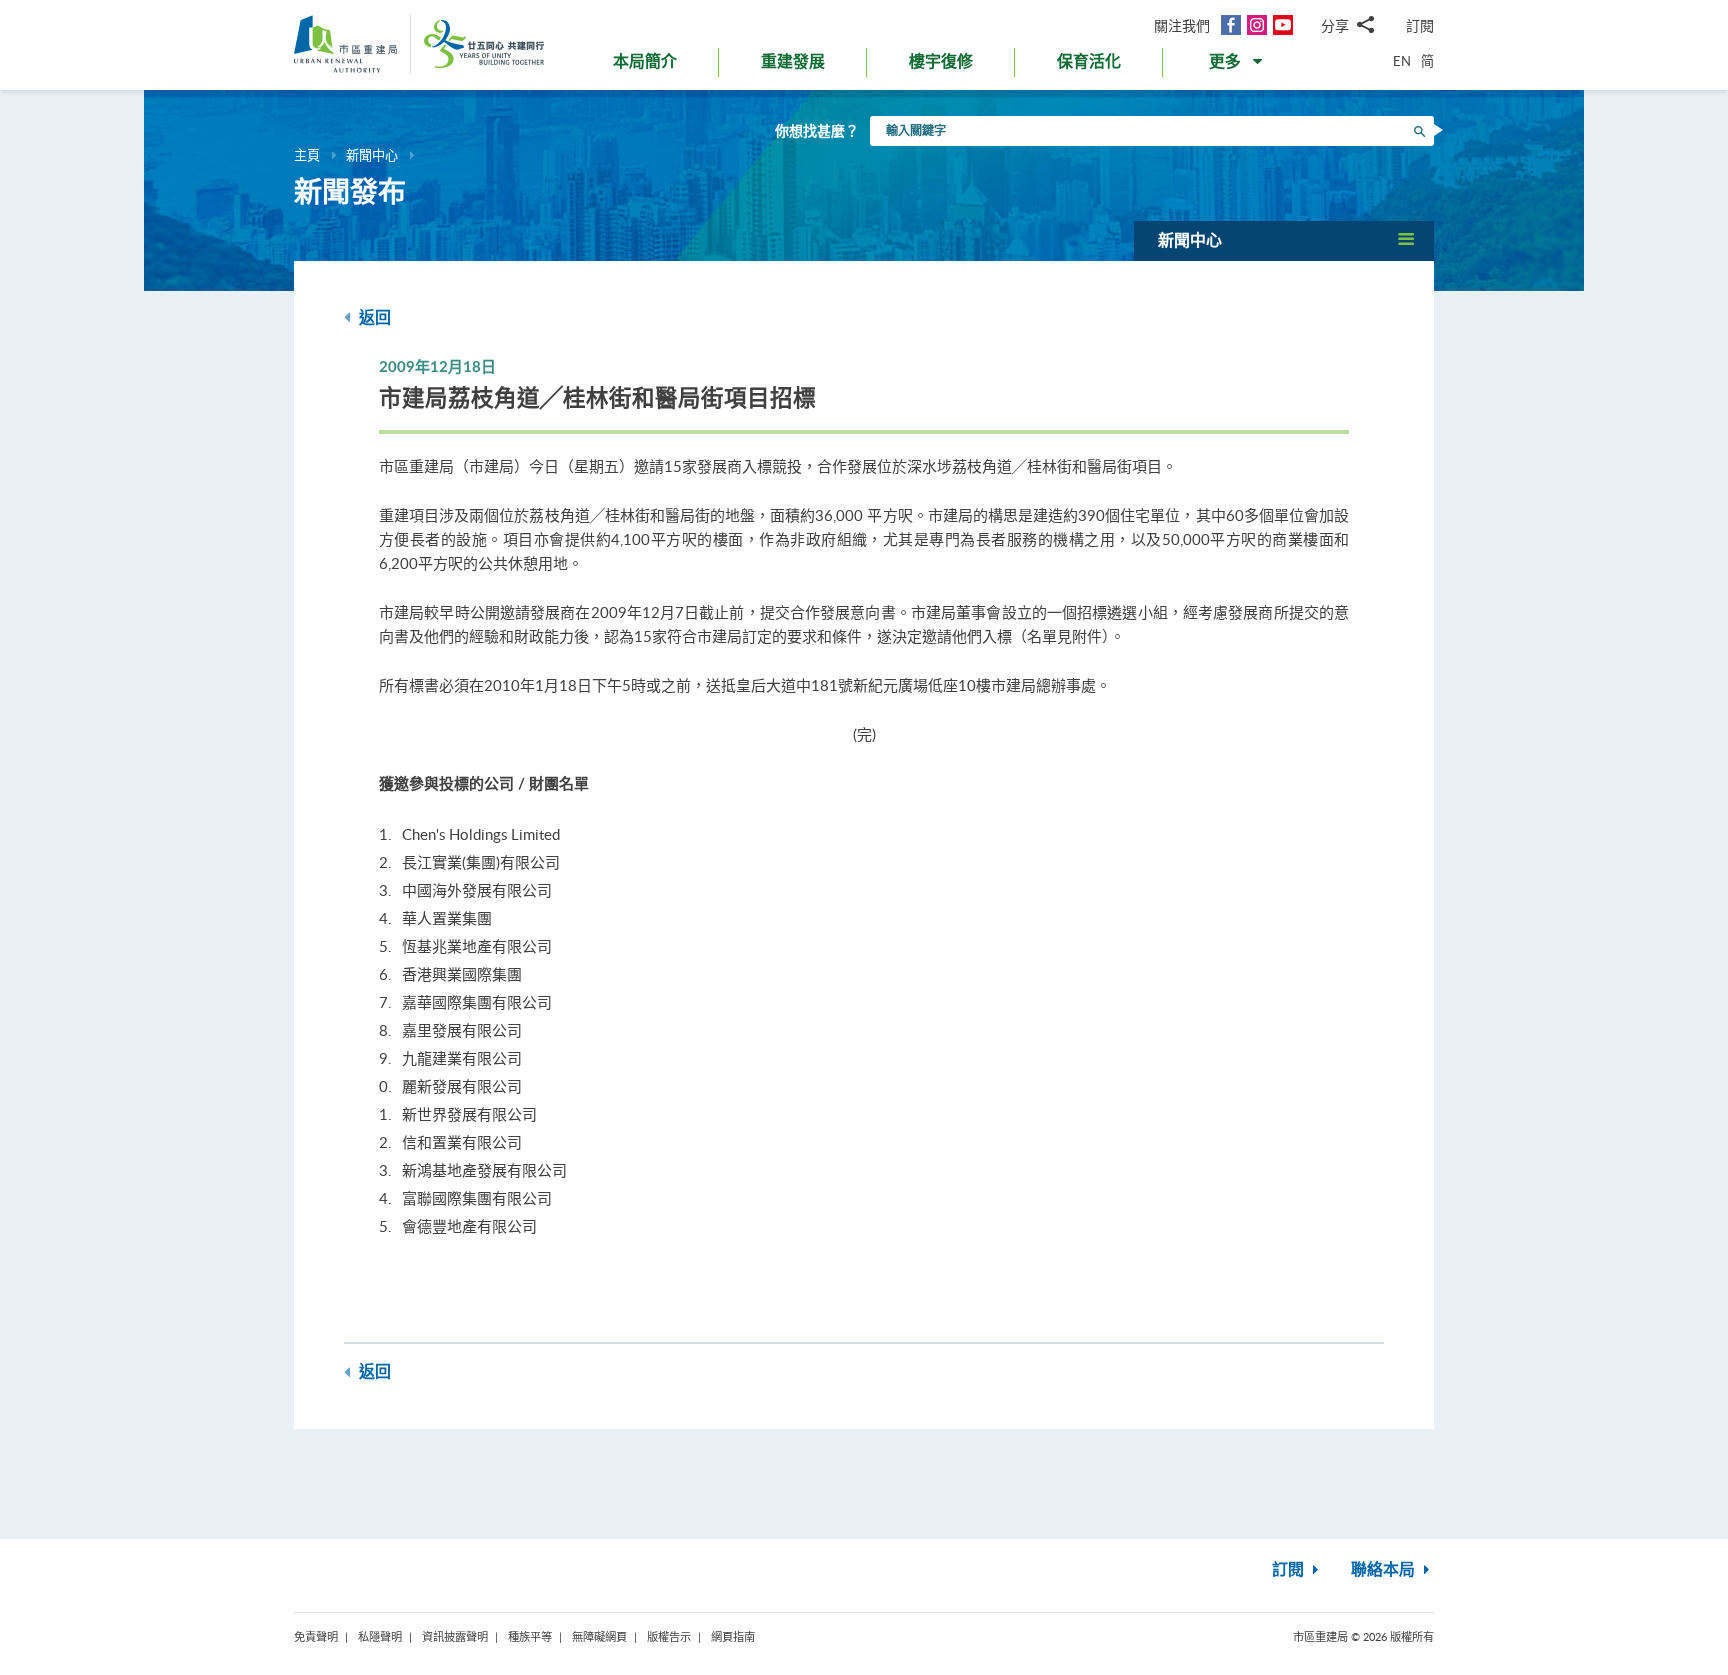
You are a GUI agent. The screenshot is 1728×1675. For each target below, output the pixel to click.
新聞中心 (372, 155)
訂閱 (1420, 25)
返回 (373, 318)
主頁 (307, 155)
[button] (1237, 66)
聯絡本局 (1385, 1570)
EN (1402, 61)
